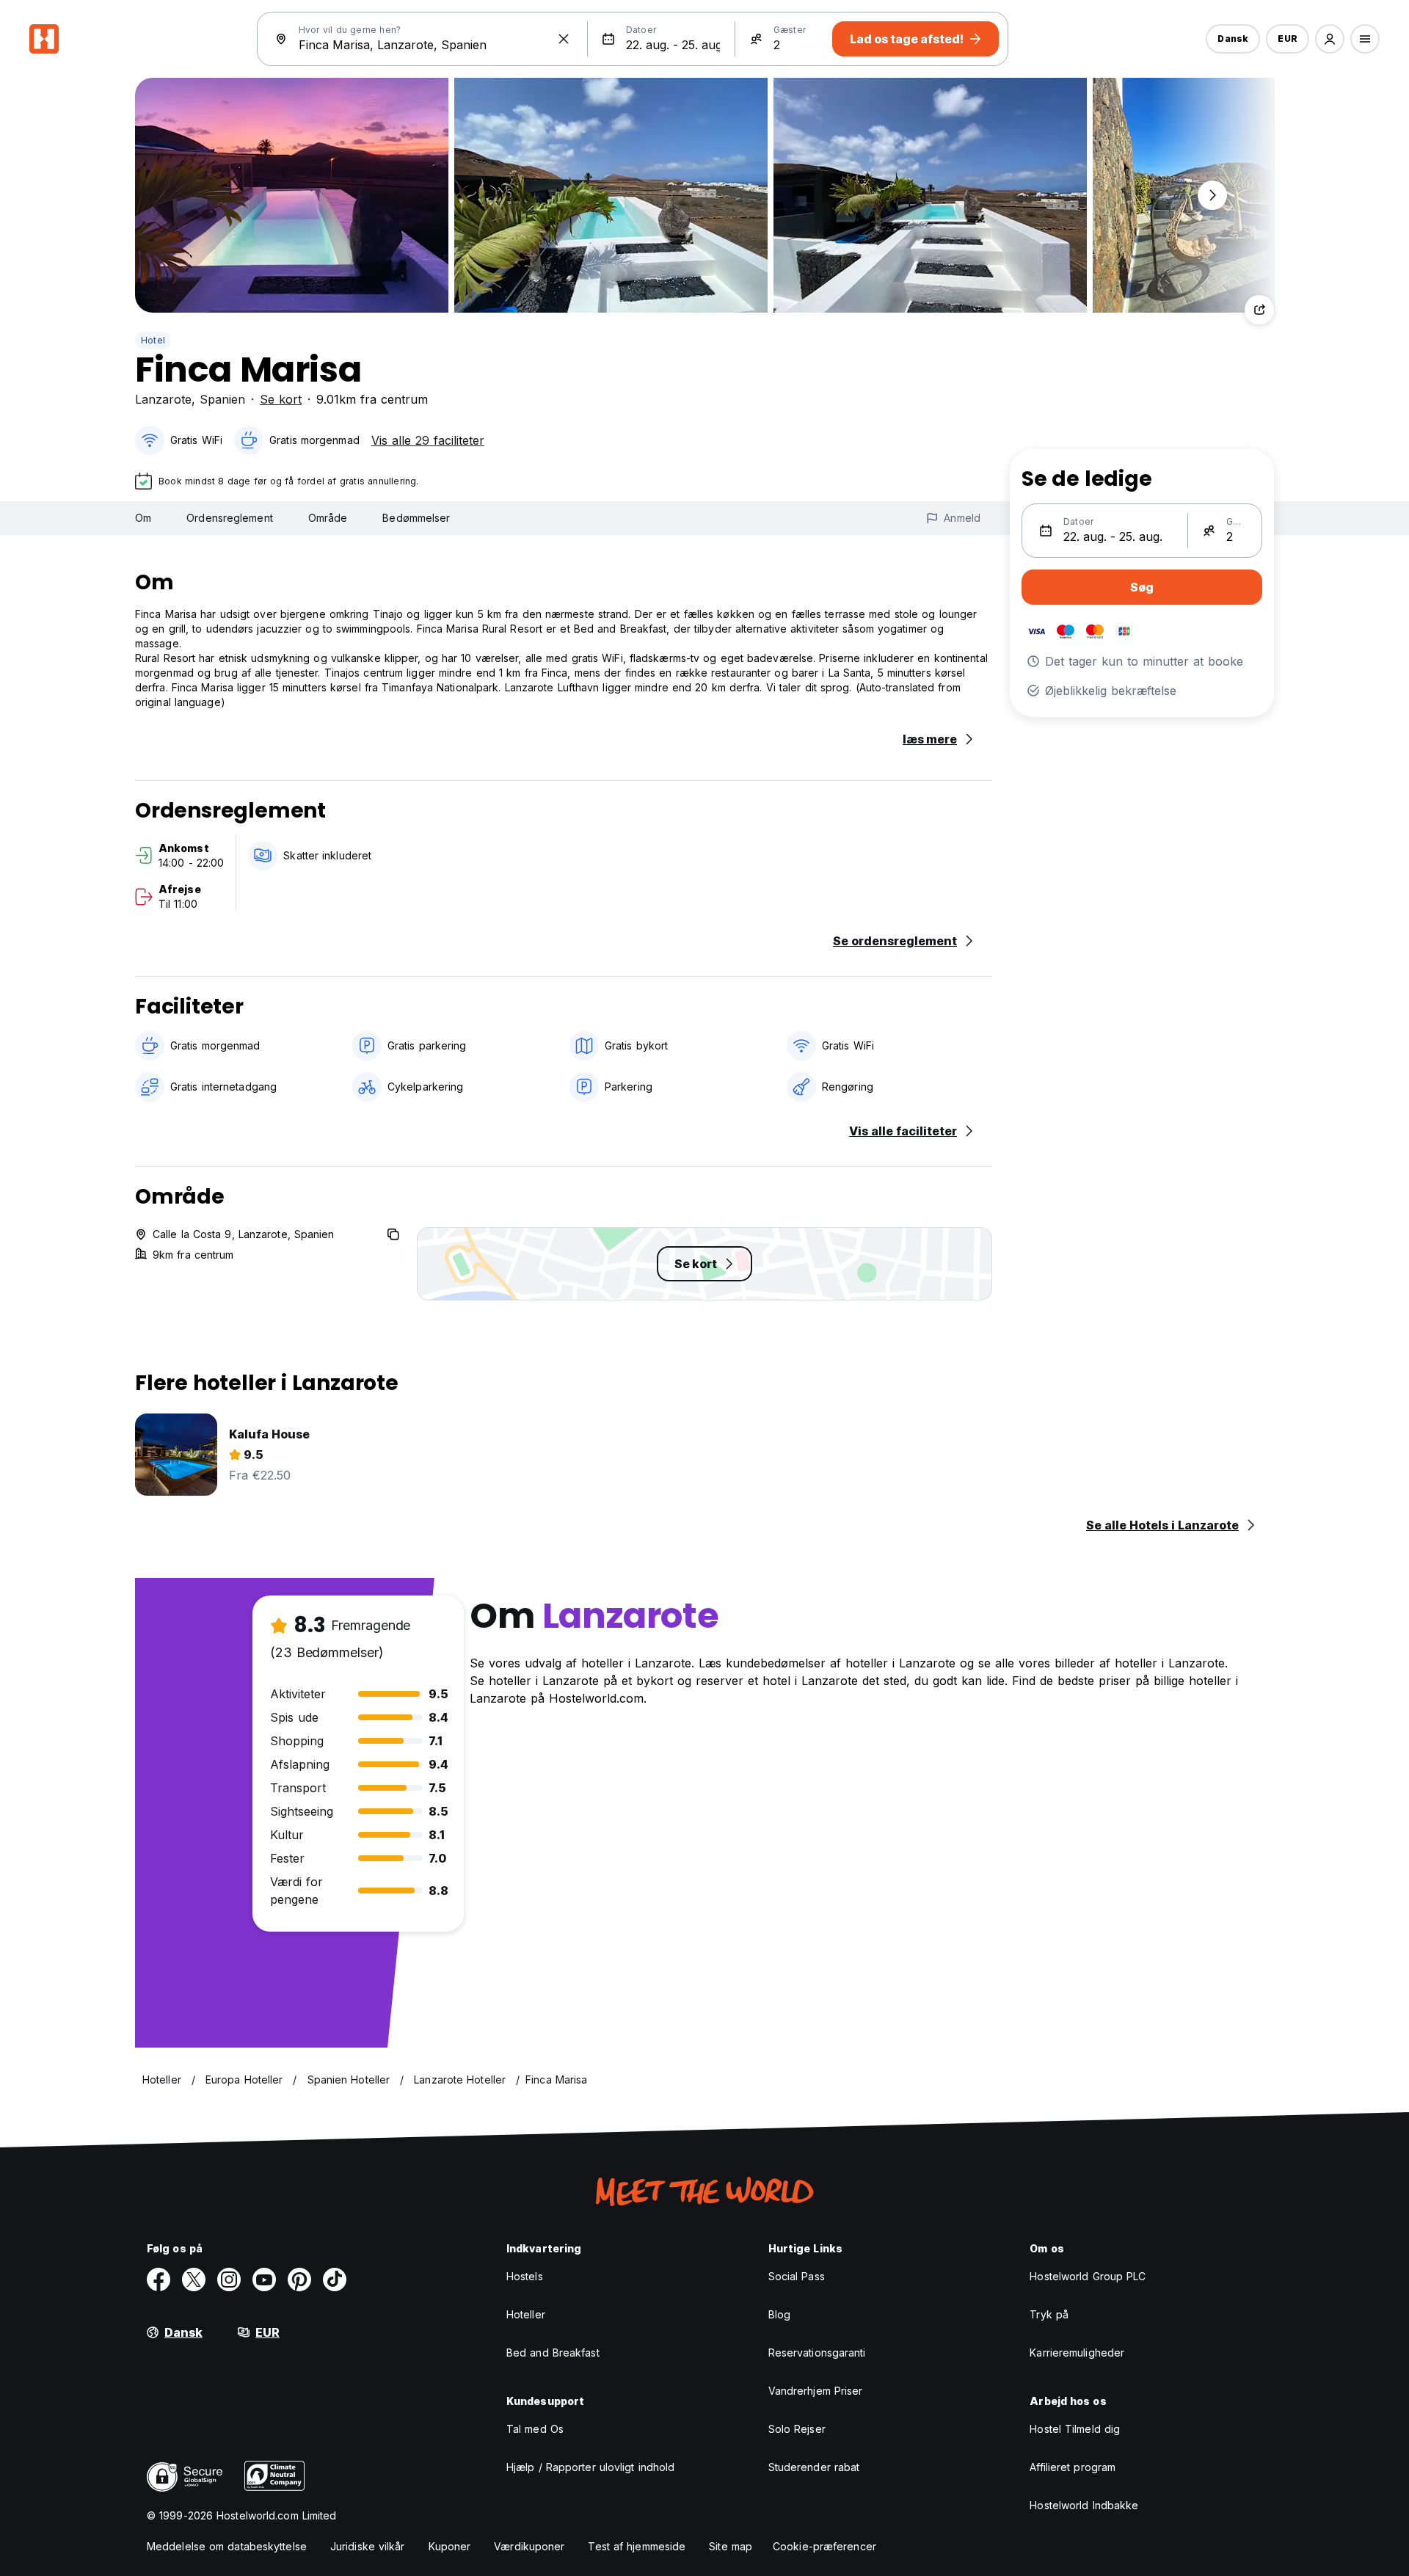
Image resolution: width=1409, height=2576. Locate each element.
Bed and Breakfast (553, 2353)
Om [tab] (143, 518)
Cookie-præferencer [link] (824, 2546)
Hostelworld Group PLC (1088, 2276)
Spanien (222, 399)
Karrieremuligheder (1077, 2353)
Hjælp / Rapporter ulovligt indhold (590, 2467)
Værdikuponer (529, 2546)
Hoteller (526, 2314)
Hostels (525, 2276)
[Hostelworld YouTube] (264, 2280)
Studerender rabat (814, 2467)
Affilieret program (1073, 2467)
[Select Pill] (1330, 39)
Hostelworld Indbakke (1084, 2505)
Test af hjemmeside (637, 2546)
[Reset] (564, 39)
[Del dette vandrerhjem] (1259, 310)
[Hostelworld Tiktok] (335, 2280)
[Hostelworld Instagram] (229, 2280)
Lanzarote (163, 399)
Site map (731, 2546)
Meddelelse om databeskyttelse (227, 2546)
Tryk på (1049, 2314)
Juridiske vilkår (368, 2546)
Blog (779, 2314)
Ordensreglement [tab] (230, 518)
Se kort (281, 399)
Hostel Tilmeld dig (1075, 2429)
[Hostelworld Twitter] (194, 2280)
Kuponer (450, 2546)
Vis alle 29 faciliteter (428, 440)
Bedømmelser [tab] (416, 518)
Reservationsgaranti (817, 2353)
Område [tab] (328, 518)
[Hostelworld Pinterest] (299, 2280)
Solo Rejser (797, 2429)
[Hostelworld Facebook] (159, 2280)
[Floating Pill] (1212, 195)
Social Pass (797, 2276)
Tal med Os (535, 2429)
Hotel (153, 340)
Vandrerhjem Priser (816, 2391)
